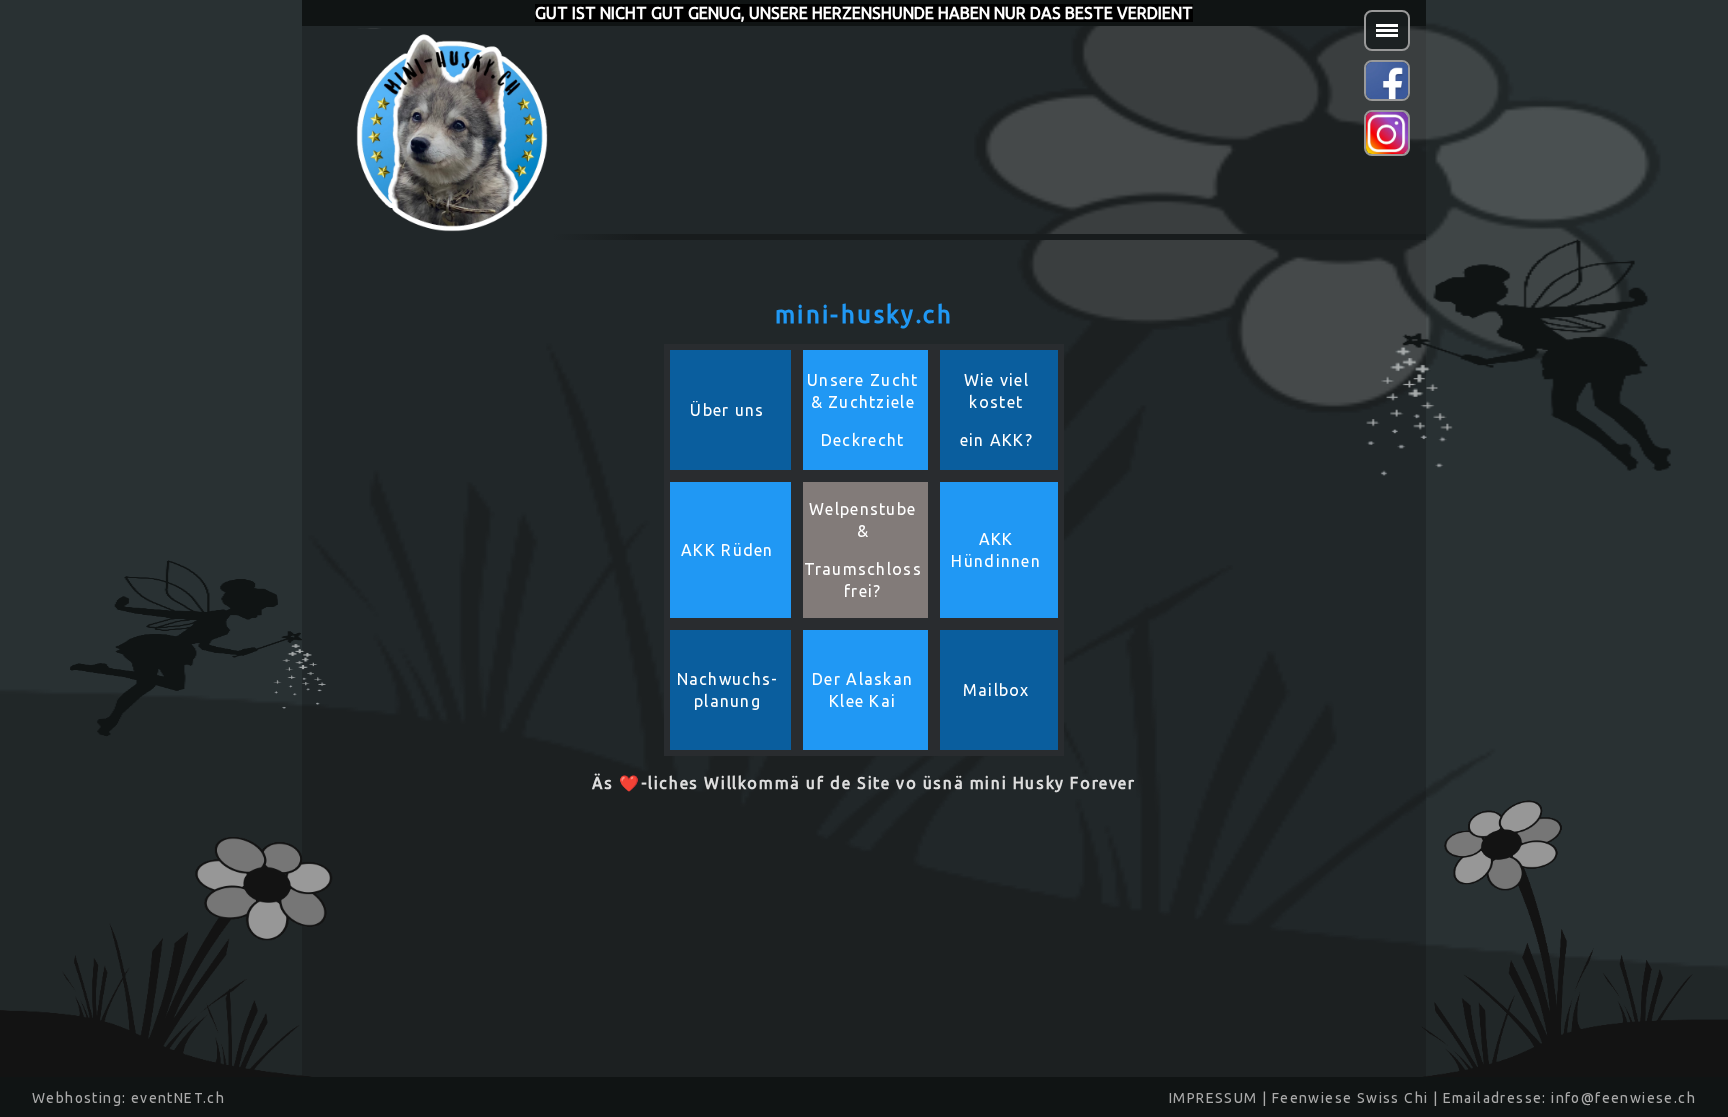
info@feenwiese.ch (1623, 1098)
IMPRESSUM (1213, 1098)
